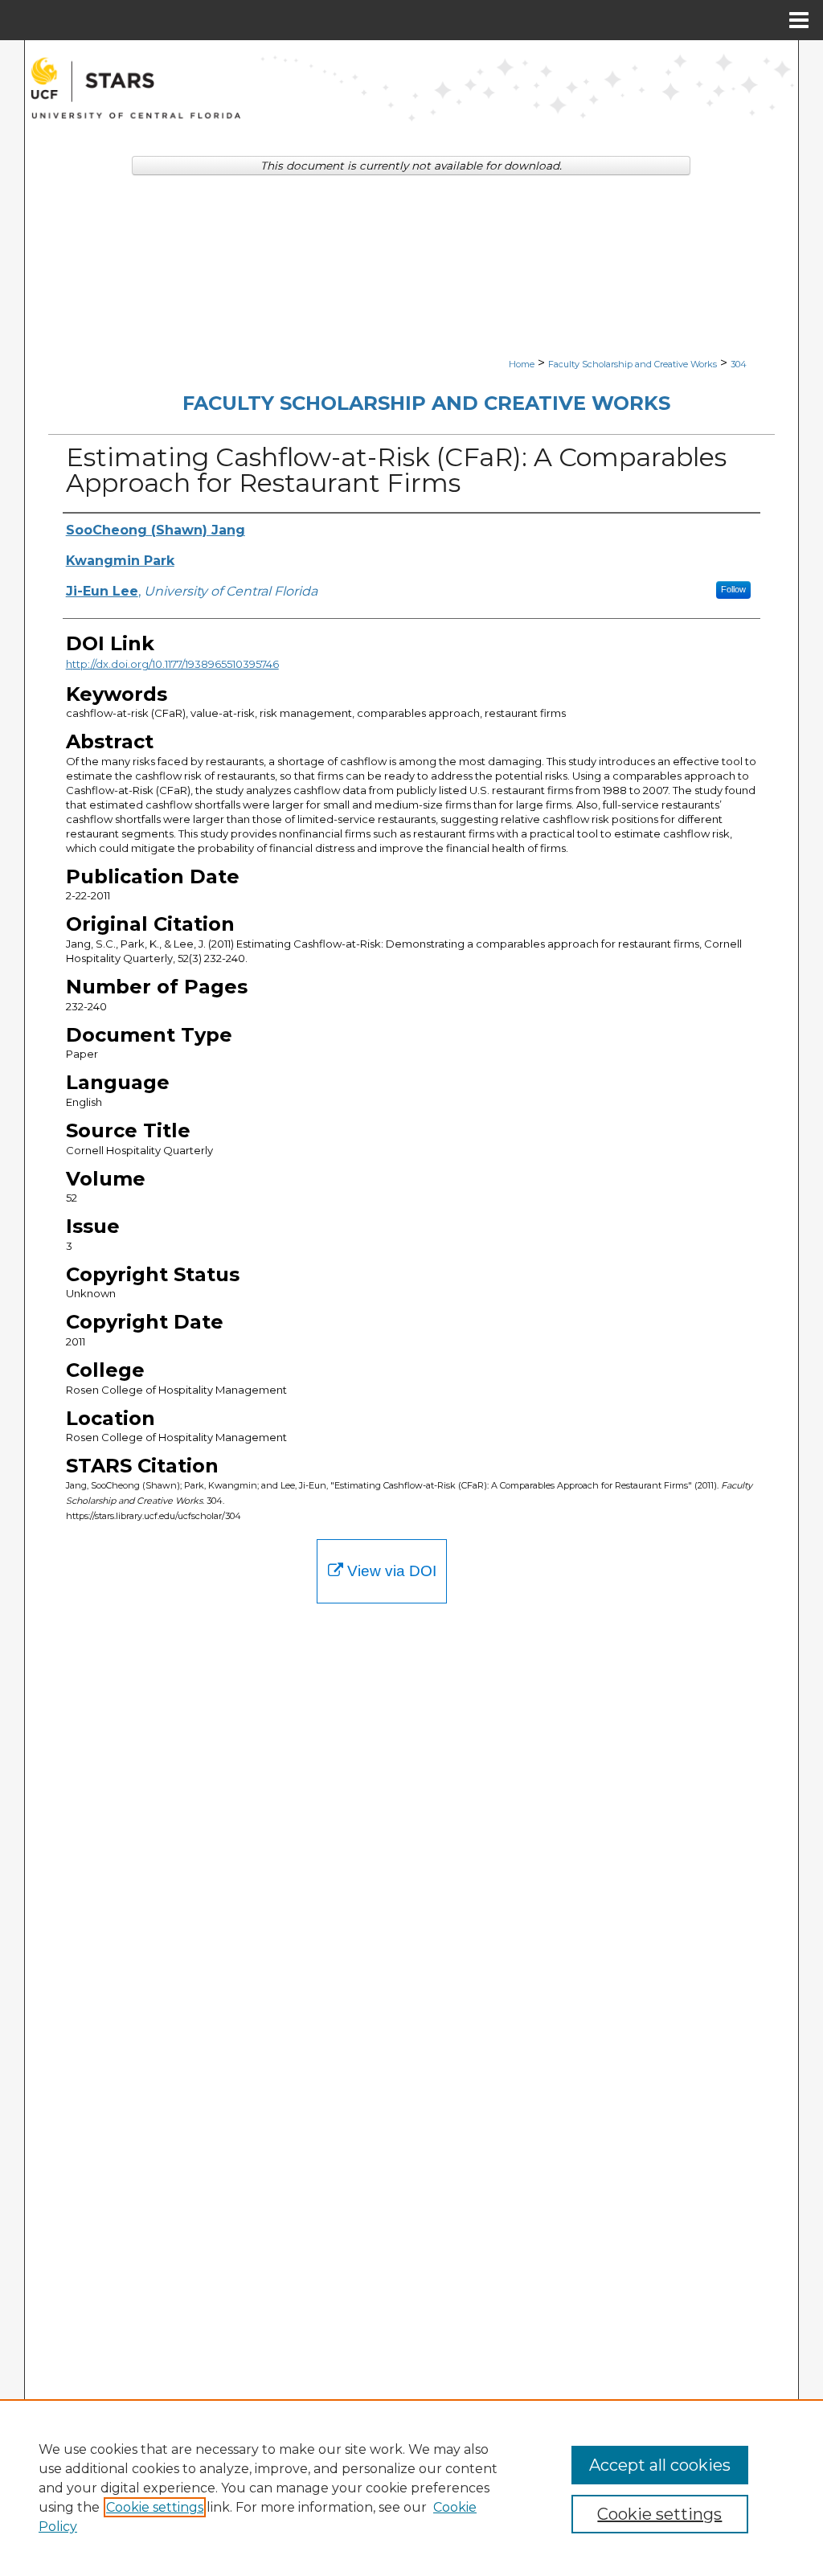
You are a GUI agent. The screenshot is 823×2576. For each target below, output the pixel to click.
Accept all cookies (660, 2465)
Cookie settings (155, 2507)
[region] (411, 2488)
